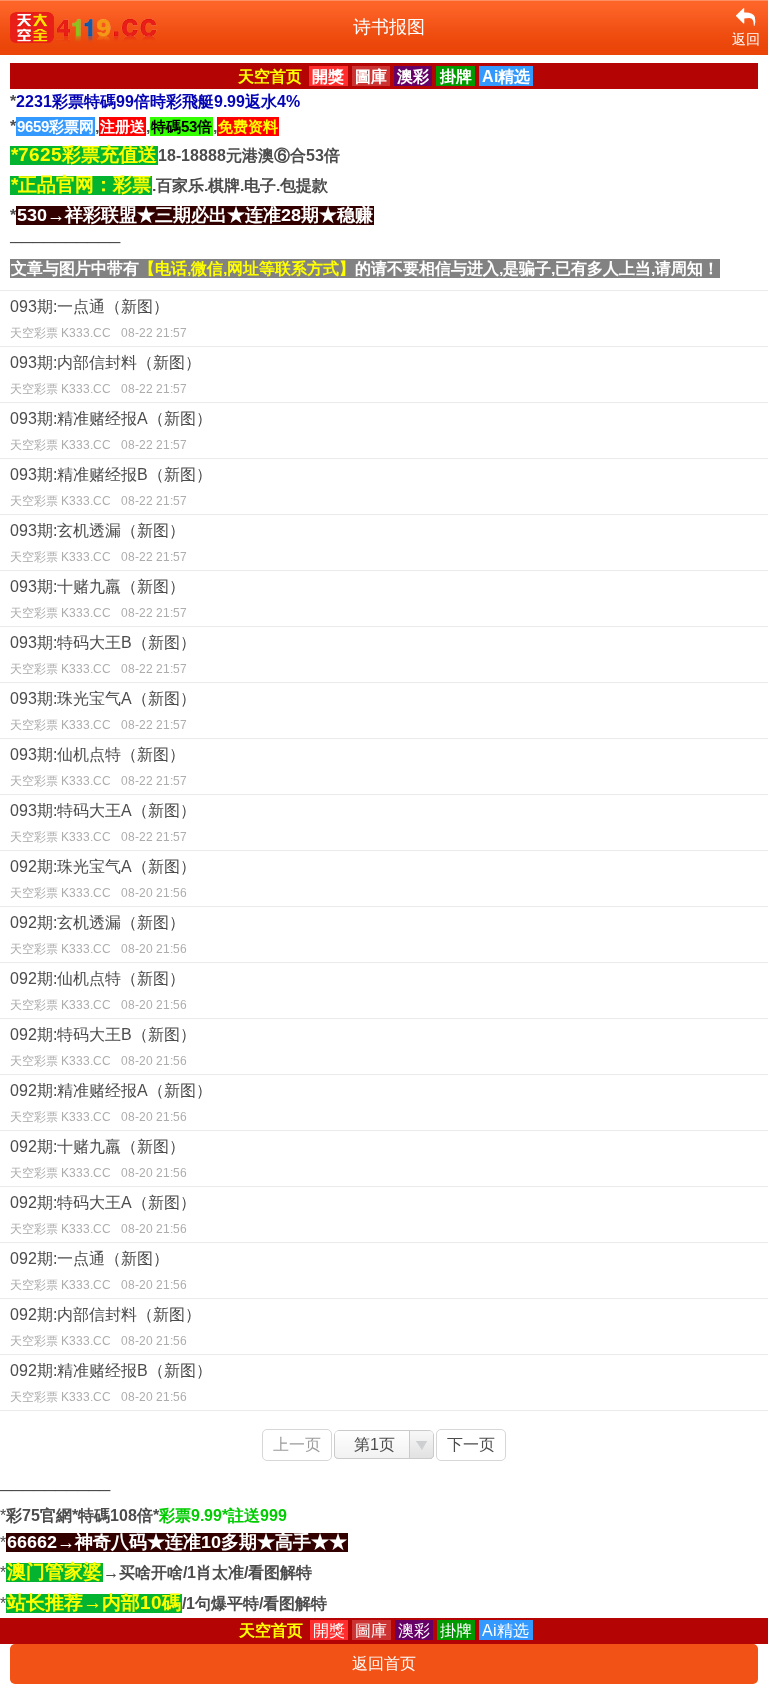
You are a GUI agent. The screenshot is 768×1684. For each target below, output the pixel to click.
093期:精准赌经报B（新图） (111, 487)
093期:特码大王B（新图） (103, 655)
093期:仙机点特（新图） (98, 767)
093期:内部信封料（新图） (105, 375)
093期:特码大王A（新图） (103, 823)
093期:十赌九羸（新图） (98, 599)
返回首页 (384, 1663)
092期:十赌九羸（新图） (98, 1159)
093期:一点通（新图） (98, 319)
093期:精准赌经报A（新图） (111, 431)
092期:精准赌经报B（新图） (111, 1383)
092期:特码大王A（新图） (103, 1215)
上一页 (297, 1444)
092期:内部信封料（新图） (105, 1327)
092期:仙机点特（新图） (98, 991)
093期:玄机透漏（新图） (98, 543)
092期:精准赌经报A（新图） (111, 1103)
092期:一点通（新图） (98, 1271)
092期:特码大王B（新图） (103, 1047)
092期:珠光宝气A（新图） (103, 879)
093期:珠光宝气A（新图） (103, 711)
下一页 (471, 1444)
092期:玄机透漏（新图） (98, 935)
